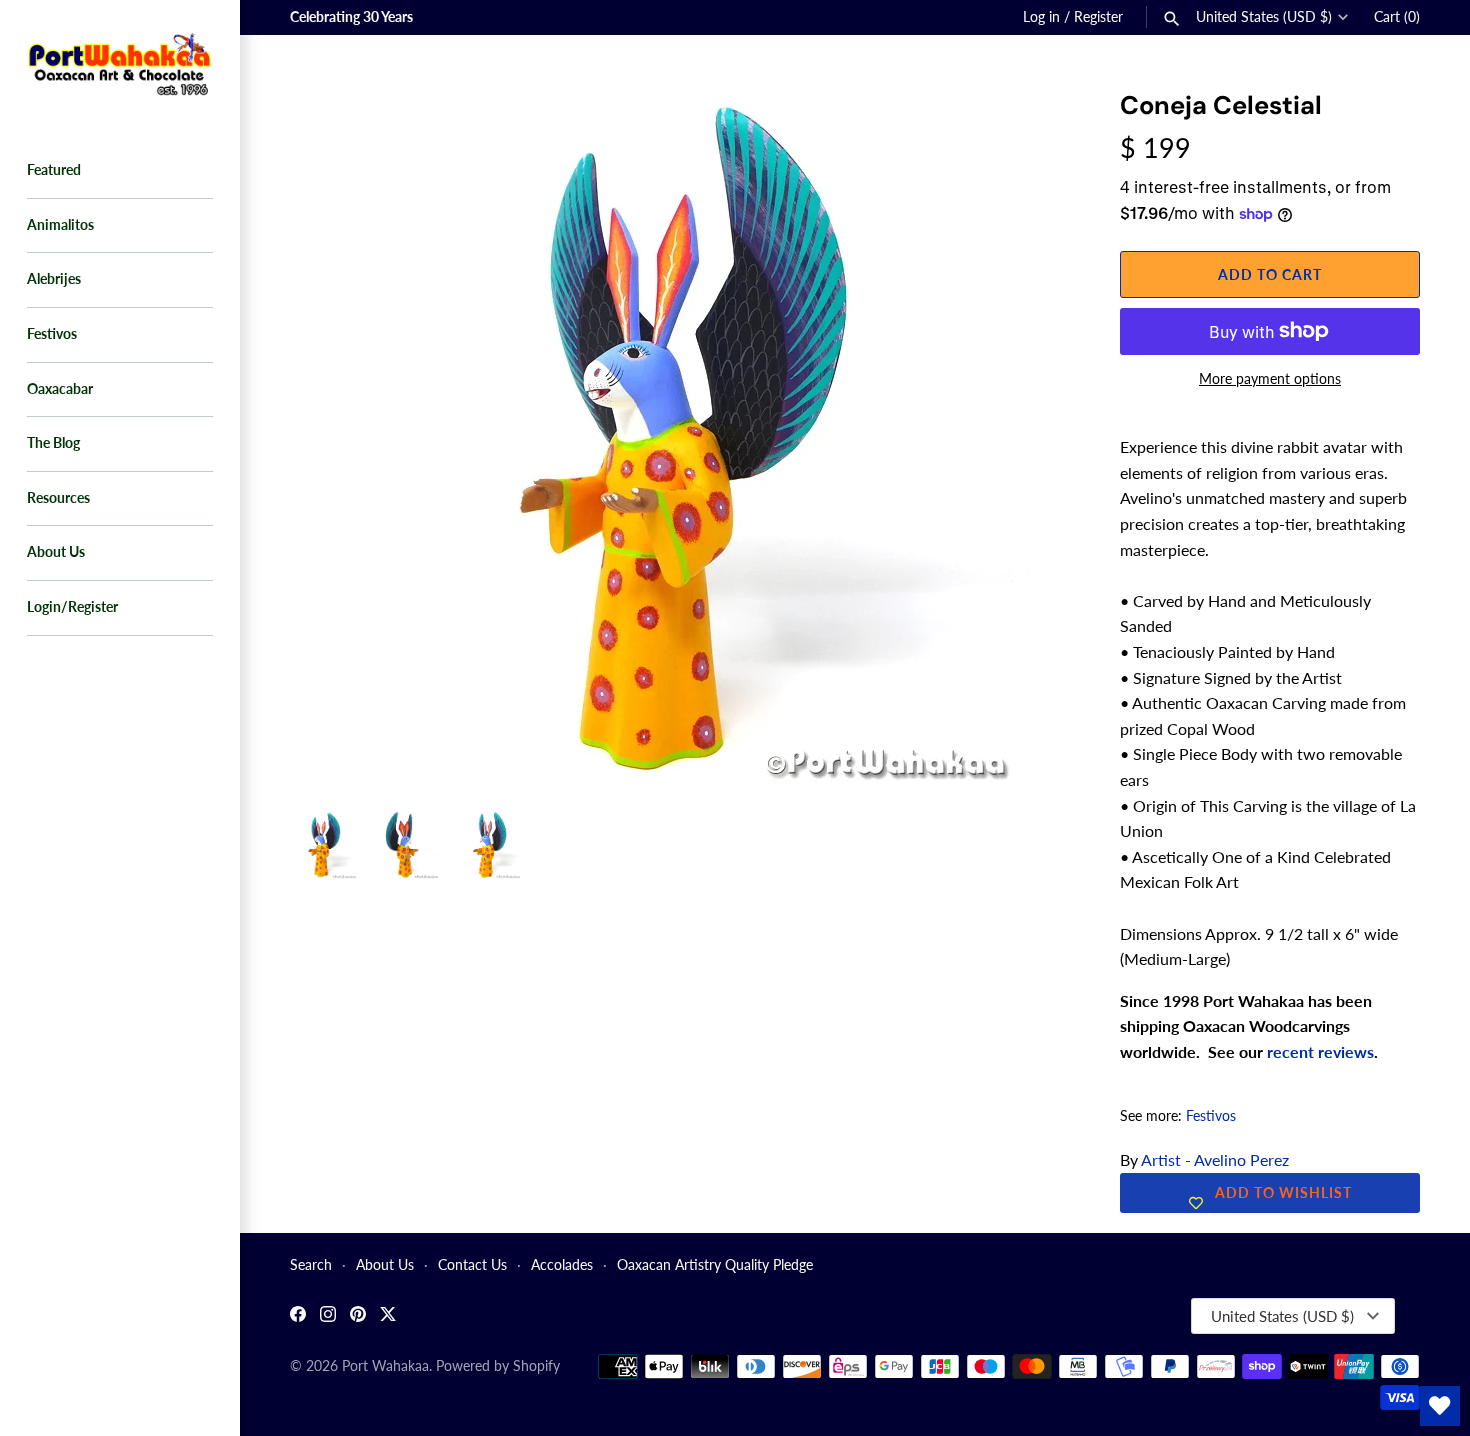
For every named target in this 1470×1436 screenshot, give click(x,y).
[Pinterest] (358, 1316)
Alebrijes (54, 279)
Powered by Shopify (498, 1366)
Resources (58, 498)
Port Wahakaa (385, 1366)
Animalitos (60, 225)
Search (311, 1265)
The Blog (53, 443)
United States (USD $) (1264, 17)
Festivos (52, 334)
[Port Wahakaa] (120, 62)
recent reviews (1320, 1051)
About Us (56, 552)
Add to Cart (1270, 274)
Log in (1041, 17)
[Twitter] (388, 1316)
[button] (1027, 130)
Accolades (562, 1265)
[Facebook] (298, 1316)
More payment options (1270, 378)
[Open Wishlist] (1440, 1406)
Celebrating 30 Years (351, 17)
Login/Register (72, 607)
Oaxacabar (60, 389)
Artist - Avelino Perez (1215, 1159)
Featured (54, 170)
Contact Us (472, 1265)
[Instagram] (328, 1316)
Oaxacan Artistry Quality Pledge (715, 1265)
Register (1098, 17)
